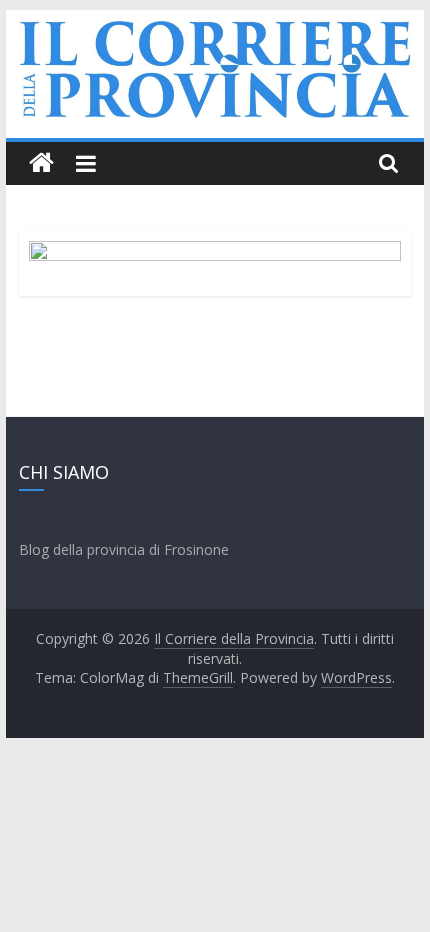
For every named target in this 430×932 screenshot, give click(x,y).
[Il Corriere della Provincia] (41, 163)
